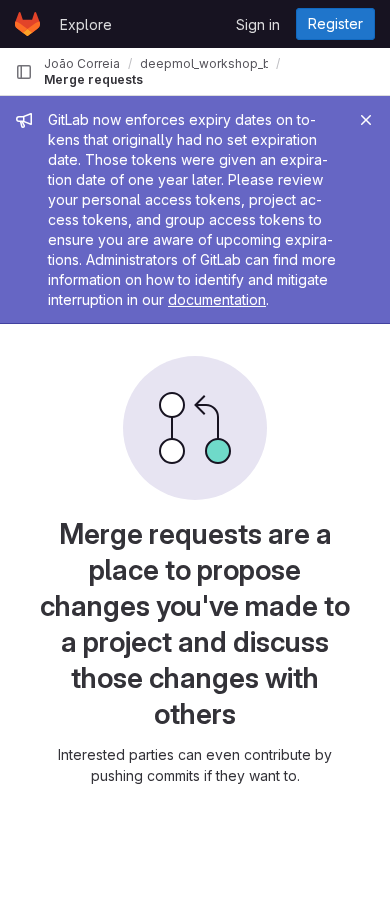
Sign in (258, 24)
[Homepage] (27, 24)
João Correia (82, 63)
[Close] (366, 120)
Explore (86, 24)
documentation (217, 299)
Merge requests (93, 79)
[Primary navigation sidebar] (24, 72)
